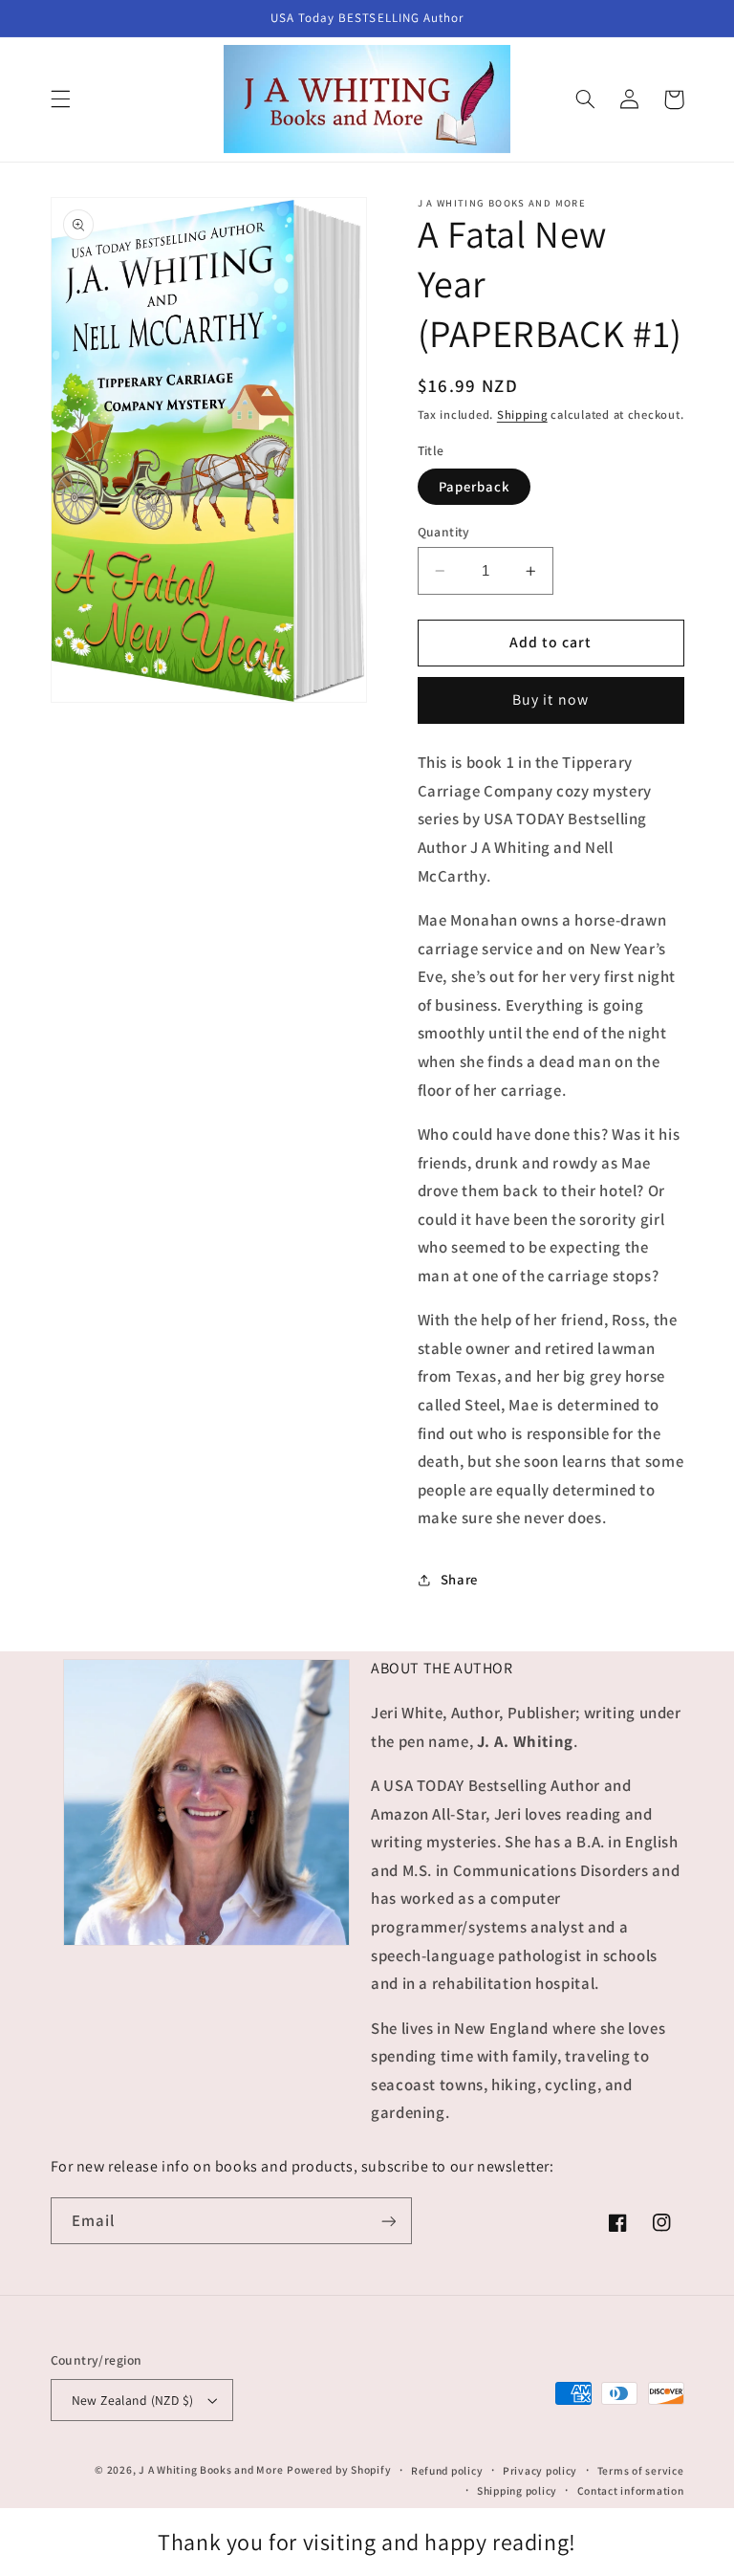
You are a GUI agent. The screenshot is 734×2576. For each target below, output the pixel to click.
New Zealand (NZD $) (133, 2400)
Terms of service (641, 2470)
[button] (60, 99)
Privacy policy (540, 2470)
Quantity (444, 532)
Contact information (631, 2490)
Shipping (522, 415)
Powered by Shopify (339, 2469)
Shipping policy (517, 2490)
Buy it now (550, 699)
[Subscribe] (388, 2221)
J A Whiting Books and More (211, 2469)
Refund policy (447, 2470)
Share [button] (459, 1579)
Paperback (474, 486)
